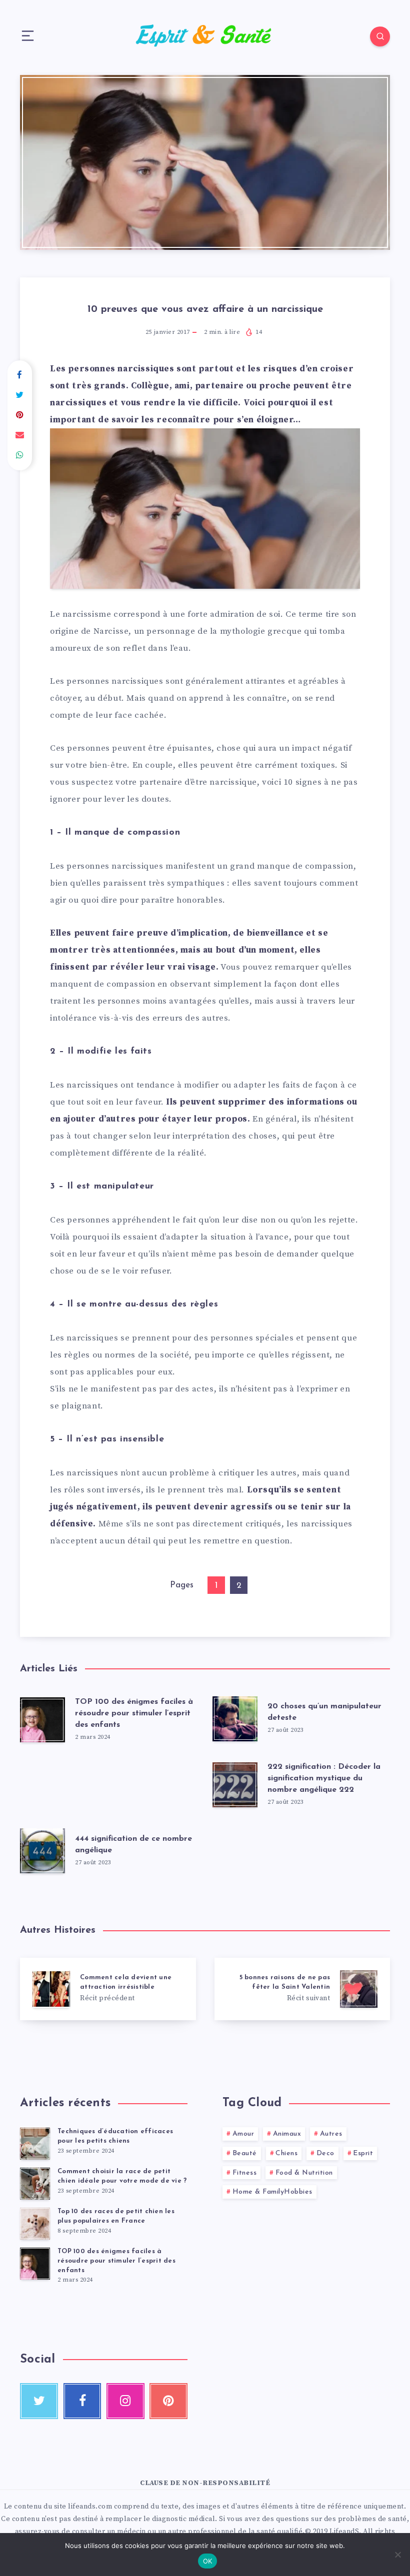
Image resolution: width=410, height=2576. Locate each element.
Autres (331, 2134)
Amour (243, 2134)
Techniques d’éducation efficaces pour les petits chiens (115, 2136)
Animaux (287, 2134)
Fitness (245, 2173)
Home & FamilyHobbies (272, 2192)
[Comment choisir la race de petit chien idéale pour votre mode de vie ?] (35, 2184)
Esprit (363, 2153)
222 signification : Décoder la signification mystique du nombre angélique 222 (324, 1778)
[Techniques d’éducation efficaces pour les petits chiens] (35, 2144)
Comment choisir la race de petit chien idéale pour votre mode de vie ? (122, 2176)
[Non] (397, 2555)
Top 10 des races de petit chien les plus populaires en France (116, 2216)
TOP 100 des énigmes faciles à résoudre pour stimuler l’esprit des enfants (134, 1713)
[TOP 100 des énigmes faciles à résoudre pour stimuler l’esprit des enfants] (35, 2264)
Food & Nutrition (304, 2173)
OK (208, 2561)
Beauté (245, 2153)
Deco (325, 2153)
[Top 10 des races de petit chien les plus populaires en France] (35, 2224)
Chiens (286, 2153)
